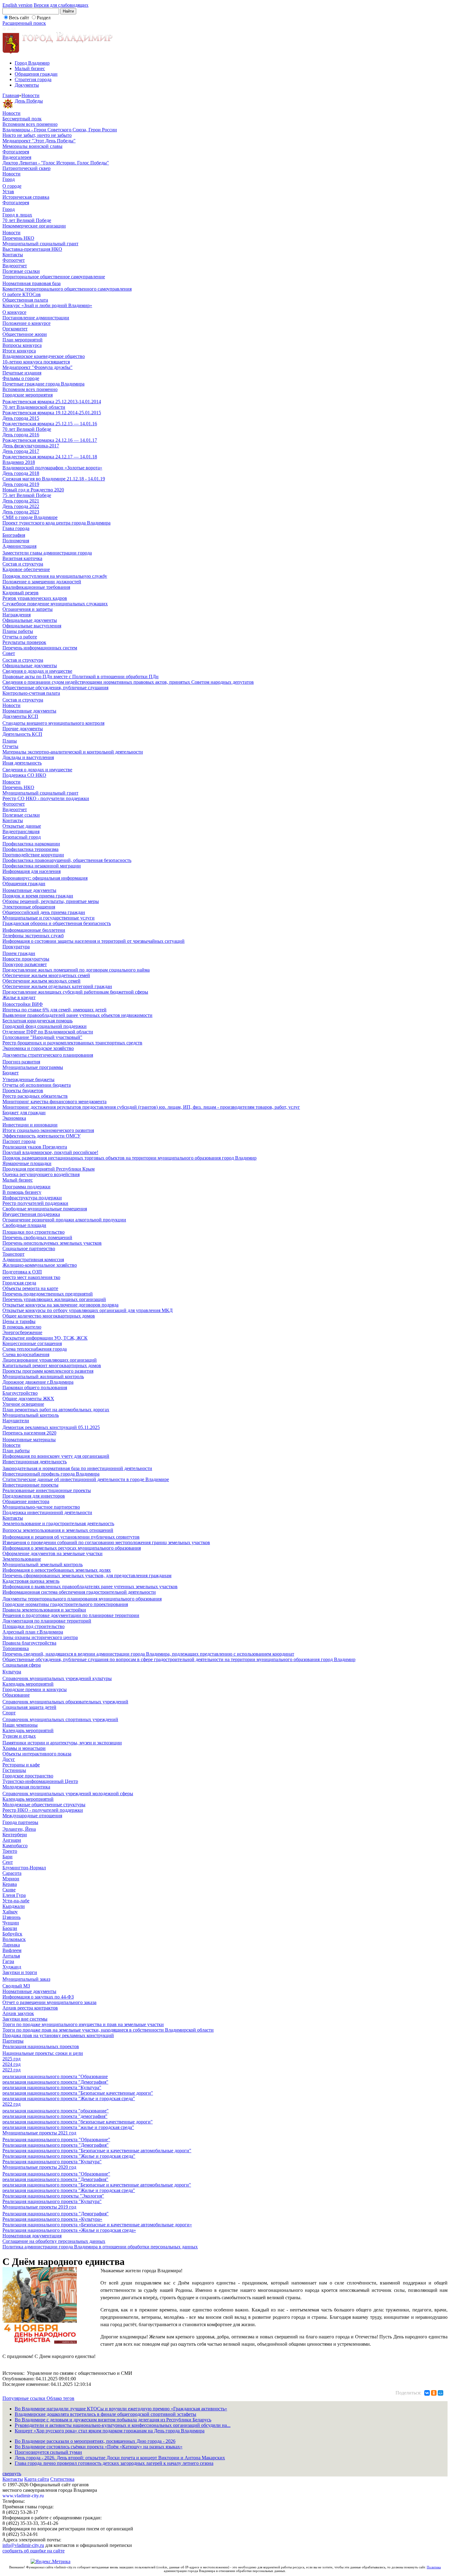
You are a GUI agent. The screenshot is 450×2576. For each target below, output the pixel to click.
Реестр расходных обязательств (35, 1096)
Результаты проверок (24, 642)
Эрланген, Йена (19, 1829)
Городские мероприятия (28, 395)
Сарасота (12, 1873)
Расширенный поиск (24, 23)
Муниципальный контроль (31, 1415)
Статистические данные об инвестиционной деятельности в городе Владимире (86, 1479)
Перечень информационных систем (40, 648)
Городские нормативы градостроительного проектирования (65, 1604)
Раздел (44, 18)
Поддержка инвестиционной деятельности (47, 1512)
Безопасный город (22, 837)
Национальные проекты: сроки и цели (43, 2053)
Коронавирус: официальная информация (45, 878)
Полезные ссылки (21, 271)
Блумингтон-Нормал (24, 1868)
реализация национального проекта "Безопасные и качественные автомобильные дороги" (97, 2185)
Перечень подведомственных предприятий (48, 1294)
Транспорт (13, 1254)
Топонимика (16, 1648)
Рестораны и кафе (21, 1765)
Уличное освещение (23, 1404)
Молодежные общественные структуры (44, 1805)
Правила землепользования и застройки (44, 1610)
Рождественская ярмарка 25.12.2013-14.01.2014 (52, 402)
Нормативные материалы (29, 1440)
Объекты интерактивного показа (37, 1754)
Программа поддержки (26, 1187)
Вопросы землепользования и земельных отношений (58, 1530)
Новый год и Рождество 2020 (33, 490)
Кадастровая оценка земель (31, 1581)
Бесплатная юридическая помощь (37, 1021)
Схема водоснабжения (26, 1354)
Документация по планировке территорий (47, 1621)
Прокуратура (16, 947)
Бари (7, 1857)
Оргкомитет (15, 329)
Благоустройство (20, 1393)
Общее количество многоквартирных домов (49, 1316)
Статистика (62, 2479)
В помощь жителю (22, 1327)
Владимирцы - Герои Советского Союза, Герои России (60, 130)
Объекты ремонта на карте (30, 1288)
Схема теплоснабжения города (35, 1349)
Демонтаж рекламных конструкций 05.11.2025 (51, 1427)
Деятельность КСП (22, 734)
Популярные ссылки (24, 2398)
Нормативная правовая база (32, 283)
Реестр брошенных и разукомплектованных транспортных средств (72, 1043)
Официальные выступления (32, 626)
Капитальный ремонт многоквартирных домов (52, 1365)
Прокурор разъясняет (25, 964)
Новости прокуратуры (26, 959)
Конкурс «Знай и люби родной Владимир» (47, 305)
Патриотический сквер (26, 168)
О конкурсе (14, 312)
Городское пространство (28, 1776)
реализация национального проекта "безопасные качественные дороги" (78, 2122)
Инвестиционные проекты (30, 1485)
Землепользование (22, 1559)
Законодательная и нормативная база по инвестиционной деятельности (77, 1468)
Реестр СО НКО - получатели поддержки (46, 798)
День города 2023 (21, 512)
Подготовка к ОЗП (22, 1272)
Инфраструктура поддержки (32, 1198)
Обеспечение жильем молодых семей (41, 981)
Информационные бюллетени (34, 930)
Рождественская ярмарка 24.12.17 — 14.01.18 (50, 457)
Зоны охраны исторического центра (40, 1637)
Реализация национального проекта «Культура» (52, 2219)
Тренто (10, 1851)
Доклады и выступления (28, 757)
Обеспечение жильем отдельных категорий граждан (57, 986)
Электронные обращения (29, 907)
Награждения (17, 615)
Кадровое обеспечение (26, 569)
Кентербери (15, 1835)
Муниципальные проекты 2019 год (39, 2207)
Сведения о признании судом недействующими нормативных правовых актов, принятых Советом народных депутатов (128, 682)
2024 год (11, 2064)
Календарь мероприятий (28, 1684)
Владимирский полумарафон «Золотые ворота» (52, 468)
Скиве (9, 1890)
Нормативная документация (32, 2236)
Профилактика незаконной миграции (42, 866)
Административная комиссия (33, 1260)
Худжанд (12, 1967)
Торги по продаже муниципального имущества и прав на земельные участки (83, 2024)
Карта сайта (37, 2479)
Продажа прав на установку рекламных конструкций (58, 2035)
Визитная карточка (22, 558)
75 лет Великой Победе (27, 495)
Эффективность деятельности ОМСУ (41, 1136)
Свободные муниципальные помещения (45, 1209)
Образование (16, 1695)
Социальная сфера (22, 1665)
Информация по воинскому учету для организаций (56, 1456)
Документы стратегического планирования (48, 1055)
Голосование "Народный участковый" (42, 1037)
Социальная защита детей (29, 1707)
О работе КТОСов (22, 294)
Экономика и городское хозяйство (38, 1048)
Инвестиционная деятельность (35, 1462)
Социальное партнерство (29, 1249)
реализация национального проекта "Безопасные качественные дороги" (78, 2093)
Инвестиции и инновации (30, 1125)
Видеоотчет (15, 266)
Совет (9, 653)
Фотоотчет (14, 260)
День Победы (29, 101)
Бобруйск (12, 1934)
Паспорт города (19, 1141)
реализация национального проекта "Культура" (52, 2087)
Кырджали (14, 1906)
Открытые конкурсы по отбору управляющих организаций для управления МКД (88, 1310)
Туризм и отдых (19, 1736)
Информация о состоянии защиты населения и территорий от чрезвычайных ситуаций (94, 941)
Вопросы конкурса (22, 345)
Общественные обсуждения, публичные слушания (55, 688)
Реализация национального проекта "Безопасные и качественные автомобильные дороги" (97, 2151)
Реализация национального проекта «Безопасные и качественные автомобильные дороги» (97, 2225)
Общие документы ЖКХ (28, 1399)
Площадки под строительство (34, 1232)
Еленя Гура (14, 1895)
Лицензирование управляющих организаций (50, 1360)
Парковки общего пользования (35, 1388)
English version (17, 5)
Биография (14, 535)
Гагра (8, 1961)
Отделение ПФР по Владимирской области (48, 1032)
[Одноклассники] (434, 2393)
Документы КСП (20, 716)
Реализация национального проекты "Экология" (53, 2196)
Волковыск (14, 1939)
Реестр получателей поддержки (35, 1203)
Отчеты (10, 746)
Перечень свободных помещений (37, 1237)
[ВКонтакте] (427, 2393)
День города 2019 (21, 484)
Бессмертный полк (22, 119)
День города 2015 (21, 418)
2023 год (11, 2070)
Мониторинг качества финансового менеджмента (54, 1102)
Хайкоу (10, 1912)
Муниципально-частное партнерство (41, 1507)
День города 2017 (21, 451)
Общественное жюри (25, 334)
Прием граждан (19, 953)
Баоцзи (10, 1928)
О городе (12, 186)
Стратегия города (33, 79)
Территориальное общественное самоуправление (54, 277)
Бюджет (11, 1073)
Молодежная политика (26, 1787)
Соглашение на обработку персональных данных (54, 2241)
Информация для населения (32, 871)
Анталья (11, 1956)
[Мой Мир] (441, 2393)
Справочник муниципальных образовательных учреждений (65, 1702)
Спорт (9, 1713)
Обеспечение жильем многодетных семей (46, 975)
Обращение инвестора (26, 1501)
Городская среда (19, 1283)
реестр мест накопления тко (31, 1277)
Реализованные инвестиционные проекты (47, 1490)
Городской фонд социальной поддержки (45, 1026)
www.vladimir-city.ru (23, 2496)
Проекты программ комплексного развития (48, 1371)
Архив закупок (18, 2013)
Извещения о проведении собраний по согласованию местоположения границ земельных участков (106, 1542)
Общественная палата (25, 300)
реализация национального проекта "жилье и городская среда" (68, 2127)
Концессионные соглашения (32, 1343)
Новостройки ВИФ (23, 1004)
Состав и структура (23, 564)
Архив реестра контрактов (30, 2008)
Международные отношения (32, 1816)
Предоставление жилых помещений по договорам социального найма (76, 970)
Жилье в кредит (19, 997)
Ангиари (12, 1840)
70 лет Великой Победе (27, 220)
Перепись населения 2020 (29, 1433)
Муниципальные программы (33, 1067)
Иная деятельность (22, 763)
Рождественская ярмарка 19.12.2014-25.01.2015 (52, 413)
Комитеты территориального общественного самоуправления (67, 289)
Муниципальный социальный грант (40, 244)
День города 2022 (21, 506)
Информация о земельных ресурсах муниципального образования (72, 1548)
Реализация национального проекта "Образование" (56, 2140)
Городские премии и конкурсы (35, 1689)
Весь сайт (19, 18)
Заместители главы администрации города (47, 553)
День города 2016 (21, 435)
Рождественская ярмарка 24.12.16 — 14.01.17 (50, 440)
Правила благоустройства (29, 1643)
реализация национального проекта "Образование (55, 2076)
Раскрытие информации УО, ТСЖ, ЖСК (45, 1338)
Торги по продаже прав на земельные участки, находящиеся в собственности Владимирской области (108, 2030)
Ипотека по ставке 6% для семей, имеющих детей (54, 1010)
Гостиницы (14, 1770)
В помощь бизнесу (22, 1192)
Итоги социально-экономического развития (48, 1130)
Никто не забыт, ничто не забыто (37, 135)
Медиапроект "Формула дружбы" (37, 367)
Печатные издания (22, 373)
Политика (434, 2567)
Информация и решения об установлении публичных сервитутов (71, 1537)
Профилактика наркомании (31, 844)
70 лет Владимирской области (34, 407)
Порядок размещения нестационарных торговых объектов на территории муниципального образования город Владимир (129, 1158)
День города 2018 (21, 473)
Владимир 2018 (19, 462)
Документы (27, 85)
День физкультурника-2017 (31, 446)
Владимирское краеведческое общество (44, 356)
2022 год (11, 2104)
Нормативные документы (29, 711)
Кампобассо (15, 1846)
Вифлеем (12, 1950)
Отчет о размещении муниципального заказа (49, 2002)
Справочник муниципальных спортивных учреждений (60, 1719)
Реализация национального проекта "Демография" (56, 2145)
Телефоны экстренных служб (33, 936)
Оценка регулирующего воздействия (41, 1174)
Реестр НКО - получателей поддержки (43, 1810)
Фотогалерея (16, 152)
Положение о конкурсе (26, 323)
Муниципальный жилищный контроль (43, 1376)
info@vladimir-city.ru (23, 2545)
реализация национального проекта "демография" (55, 2116)
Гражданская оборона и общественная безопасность (57, 923)
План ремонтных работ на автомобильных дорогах (56, 1410)
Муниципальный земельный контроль (43, 1564)
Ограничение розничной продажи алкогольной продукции (64, 1220)
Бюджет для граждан (24, 1113)
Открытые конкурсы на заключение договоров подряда (60, 1305)
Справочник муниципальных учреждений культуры (57, 1678)
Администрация (19, 546)
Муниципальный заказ (26, 1979)
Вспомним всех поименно (30, 124)
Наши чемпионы (20, 1725)
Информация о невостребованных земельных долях (57, 1570)
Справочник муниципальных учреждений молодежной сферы (68, 1794)
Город (9, 179)
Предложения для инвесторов (34, 1496)
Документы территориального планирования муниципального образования (82, 1599)
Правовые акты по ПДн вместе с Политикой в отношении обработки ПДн (81, 677)
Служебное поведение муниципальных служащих (55, 604)
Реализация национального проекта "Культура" (52, 2162)
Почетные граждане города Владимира (43, 384)
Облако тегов (60, 2398)
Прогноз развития (21, 1062)
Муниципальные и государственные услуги (49, 918)
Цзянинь (11, 1917)
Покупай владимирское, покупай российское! (50, 1152)
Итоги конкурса (19, 351)
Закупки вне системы (25, 2019)
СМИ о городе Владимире (30, 517)
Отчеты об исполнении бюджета (37, 1085)
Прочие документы (23, 729)
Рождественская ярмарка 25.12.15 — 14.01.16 (50, 424)
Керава (10, 1884)
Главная (11, 95)
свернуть (12, 2474)
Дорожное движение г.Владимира (38, 1382)
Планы (10, 741)
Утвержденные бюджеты (28, 1079)
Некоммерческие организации (34, 226)
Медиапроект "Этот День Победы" (39, 141)
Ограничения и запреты (28, 609)
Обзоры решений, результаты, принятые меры (51, 901)
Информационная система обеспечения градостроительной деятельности (79, 1592)
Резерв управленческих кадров (35, 598)
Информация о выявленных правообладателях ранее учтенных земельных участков (90, 1587)
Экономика (14, 1118)
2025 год (11, 2059)
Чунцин (11, 1923)
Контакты (13, 255)
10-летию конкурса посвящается (36, 362)
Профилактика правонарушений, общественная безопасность (67, 860)
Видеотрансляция (21, 831)
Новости (30, 95)
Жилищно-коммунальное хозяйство (40, 1265)
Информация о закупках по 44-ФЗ (38, 1997)
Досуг (9, 1759)
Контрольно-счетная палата (31, 693)
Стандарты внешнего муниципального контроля (53, 723)
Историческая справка (26, 197)
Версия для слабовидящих (61, 5)
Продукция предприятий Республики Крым (49, 1169)
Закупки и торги (20, 1972)
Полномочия (16, 541)
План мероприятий (22, 340)
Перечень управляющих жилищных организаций (54, 1299)
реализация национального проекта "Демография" (55, 2082)
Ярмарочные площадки (27, 1163)
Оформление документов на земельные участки (52, 1553)
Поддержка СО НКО (24, 775)
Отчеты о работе (20, 637)
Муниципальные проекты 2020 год (39, 2167)
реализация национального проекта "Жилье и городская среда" (69, 2098)
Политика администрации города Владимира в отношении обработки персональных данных (100, 2247)
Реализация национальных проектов (41, 2046)
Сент (8, 1862)
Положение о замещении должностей (42, 582)
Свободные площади (24, 1225)
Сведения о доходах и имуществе (37, 671)
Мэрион (11, 1879)
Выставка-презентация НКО (32, 249)
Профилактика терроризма (30, 849)
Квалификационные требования (36, 587)
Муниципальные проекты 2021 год (39, 2133)
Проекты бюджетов (23, 1091)
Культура (12, 1672)
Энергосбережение (22, 1332)
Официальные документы (30, 620)
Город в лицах (17, 215)
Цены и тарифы (19, 1321)
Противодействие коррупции (33, 855)
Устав (8, 192)
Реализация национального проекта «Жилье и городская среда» (69, 2230)
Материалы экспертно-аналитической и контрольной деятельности (73, 752)
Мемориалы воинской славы (32, 146)
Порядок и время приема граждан (38, 896)
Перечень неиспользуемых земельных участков (52, 1243)
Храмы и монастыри (24, 1748)
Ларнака (11, 1945)
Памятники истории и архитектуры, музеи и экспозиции (62, 1743)
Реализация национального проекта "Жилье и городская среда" (69, 2156)
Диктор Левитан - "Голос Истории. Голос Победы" (56, 163)
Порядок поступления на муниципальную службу (55, 576)
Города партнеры (20, 1822)
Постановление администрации (36, 318)
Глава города (16, 528)
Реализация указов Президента (35, 1147)
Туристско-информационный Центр (40, 1781)
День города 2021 (21, 501)
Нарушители (16, 1421)
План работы (16, 1451)
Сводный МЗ (16, 1986)
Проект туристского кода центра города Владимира (56, 523)
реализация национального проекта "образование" (56, 2111)
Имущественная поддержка (31, 1214)
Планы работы (18, 631)
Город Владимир (32, 63)
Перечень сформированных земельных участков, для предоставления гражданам (87, 1576)
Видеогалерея (17, 157)
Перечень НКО (18, 238)
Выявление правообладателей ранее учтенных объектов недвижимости (77, 1015)
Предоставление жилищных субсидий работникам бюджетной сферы (75, 992)
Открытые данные (22, 826)
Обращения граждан (36, 74)
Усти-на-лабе (16, 1901)
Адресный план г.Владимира (33, 1632)
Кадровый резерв (21, 593)
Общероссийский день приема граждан (44, 912)
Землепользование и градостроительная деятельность (58, 1523)
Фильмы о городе (21, 378)
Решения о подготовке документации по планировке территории (71, 1615)
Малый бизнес (30, 68)
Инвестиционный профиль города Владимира (51, 1474)
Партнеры (13, 2041)
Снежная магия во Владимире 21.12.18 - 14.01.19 (54, 479)
